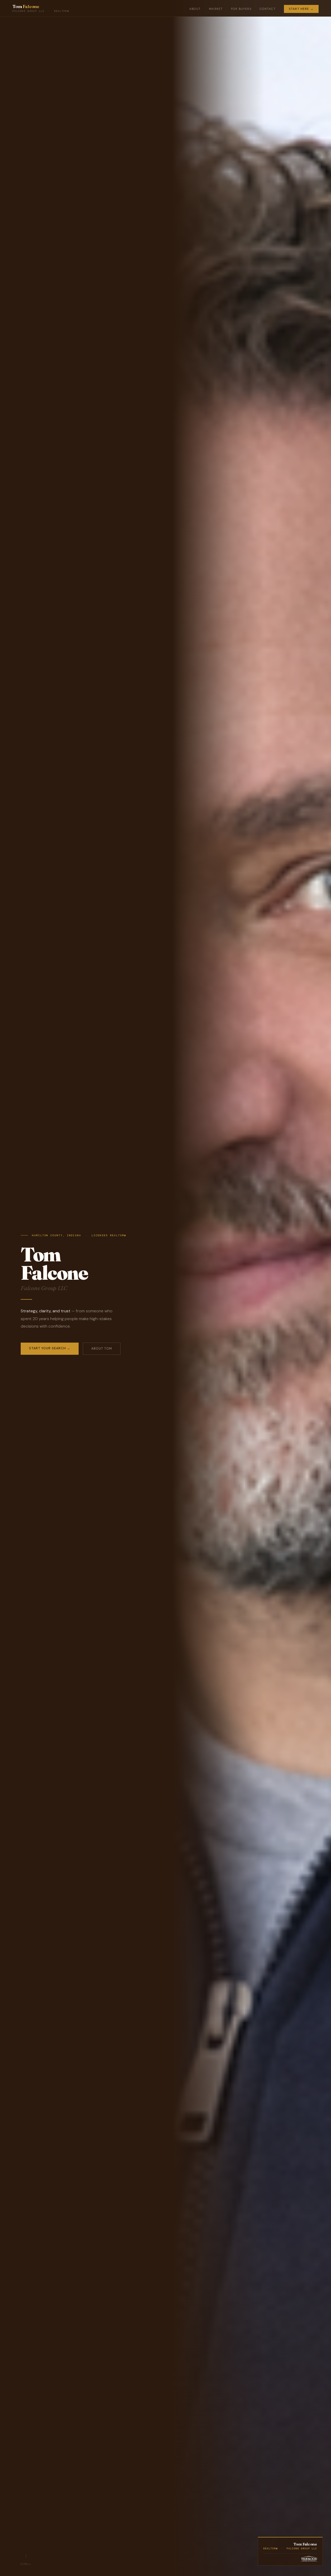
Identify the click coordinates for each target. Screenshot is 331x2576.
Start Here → (301, 9)
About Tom (102, 1349)
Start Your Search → (50, 1348)
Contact (268, 9)
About (195, 9)
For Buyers (241, 9)
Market (216, 9)
